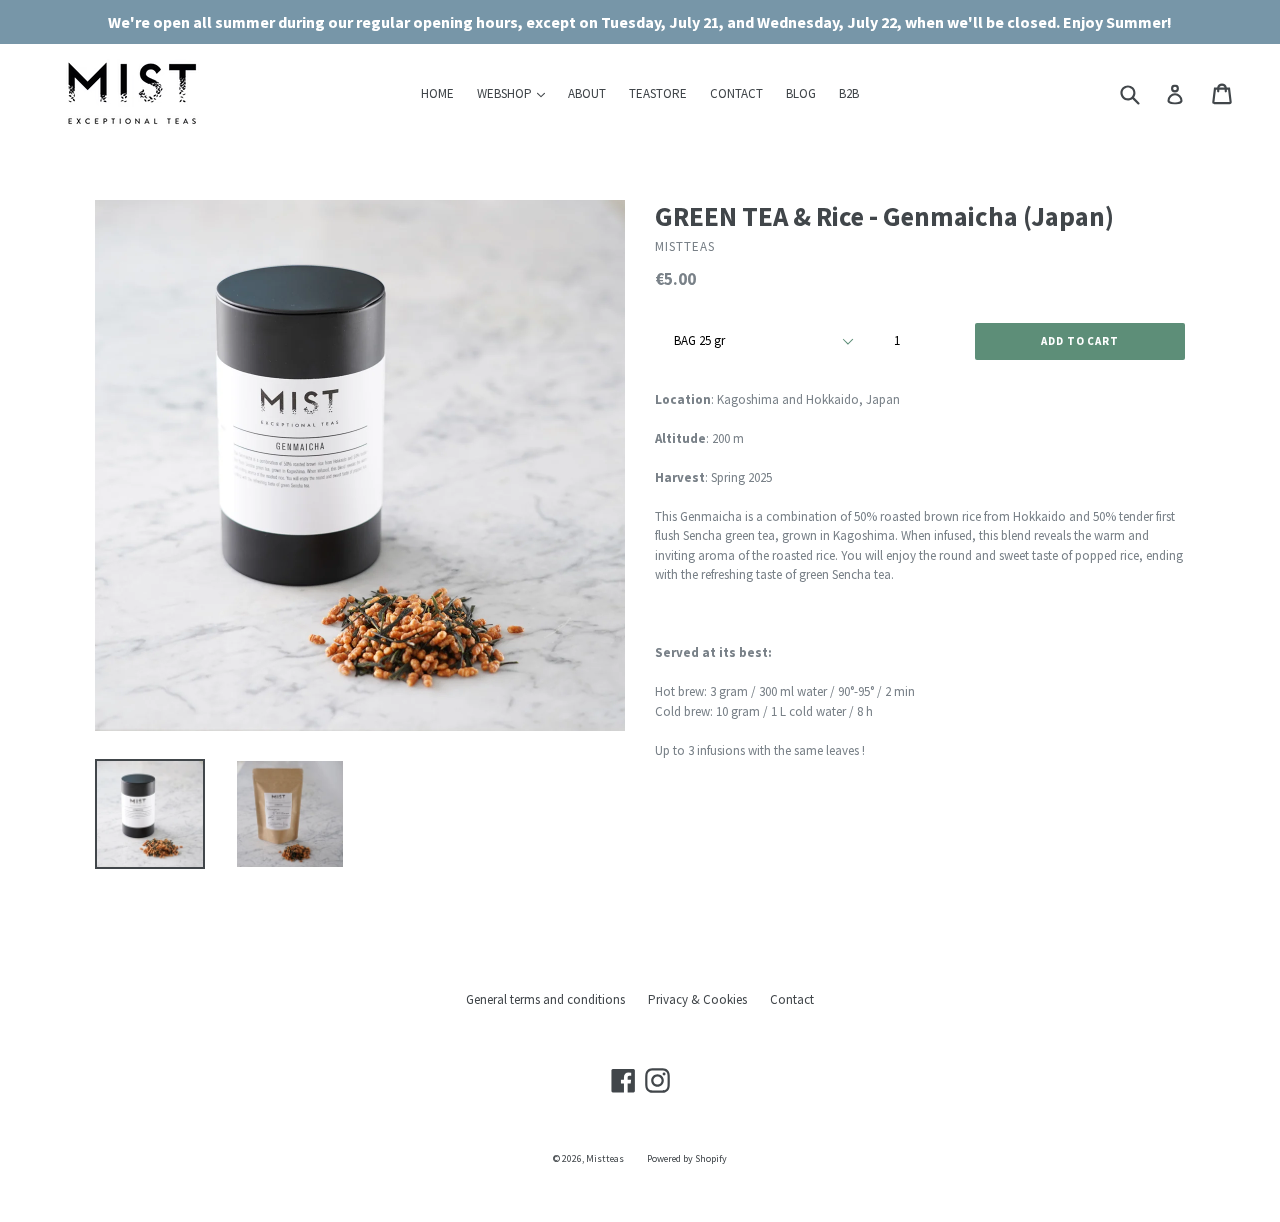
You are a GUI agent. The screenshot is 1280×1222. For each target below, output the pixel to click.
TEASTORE (658, 93)
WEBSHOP (516, 93)
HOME (437, 93)
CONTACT (736, 93)
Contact (792, 999)
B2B (849, 93)
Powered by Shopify (687, 1158)
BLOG (801, 93)
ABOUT (587, 93)
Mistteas (605, 1158)
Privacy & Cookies (697, 999)
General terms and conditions (545, 999)
